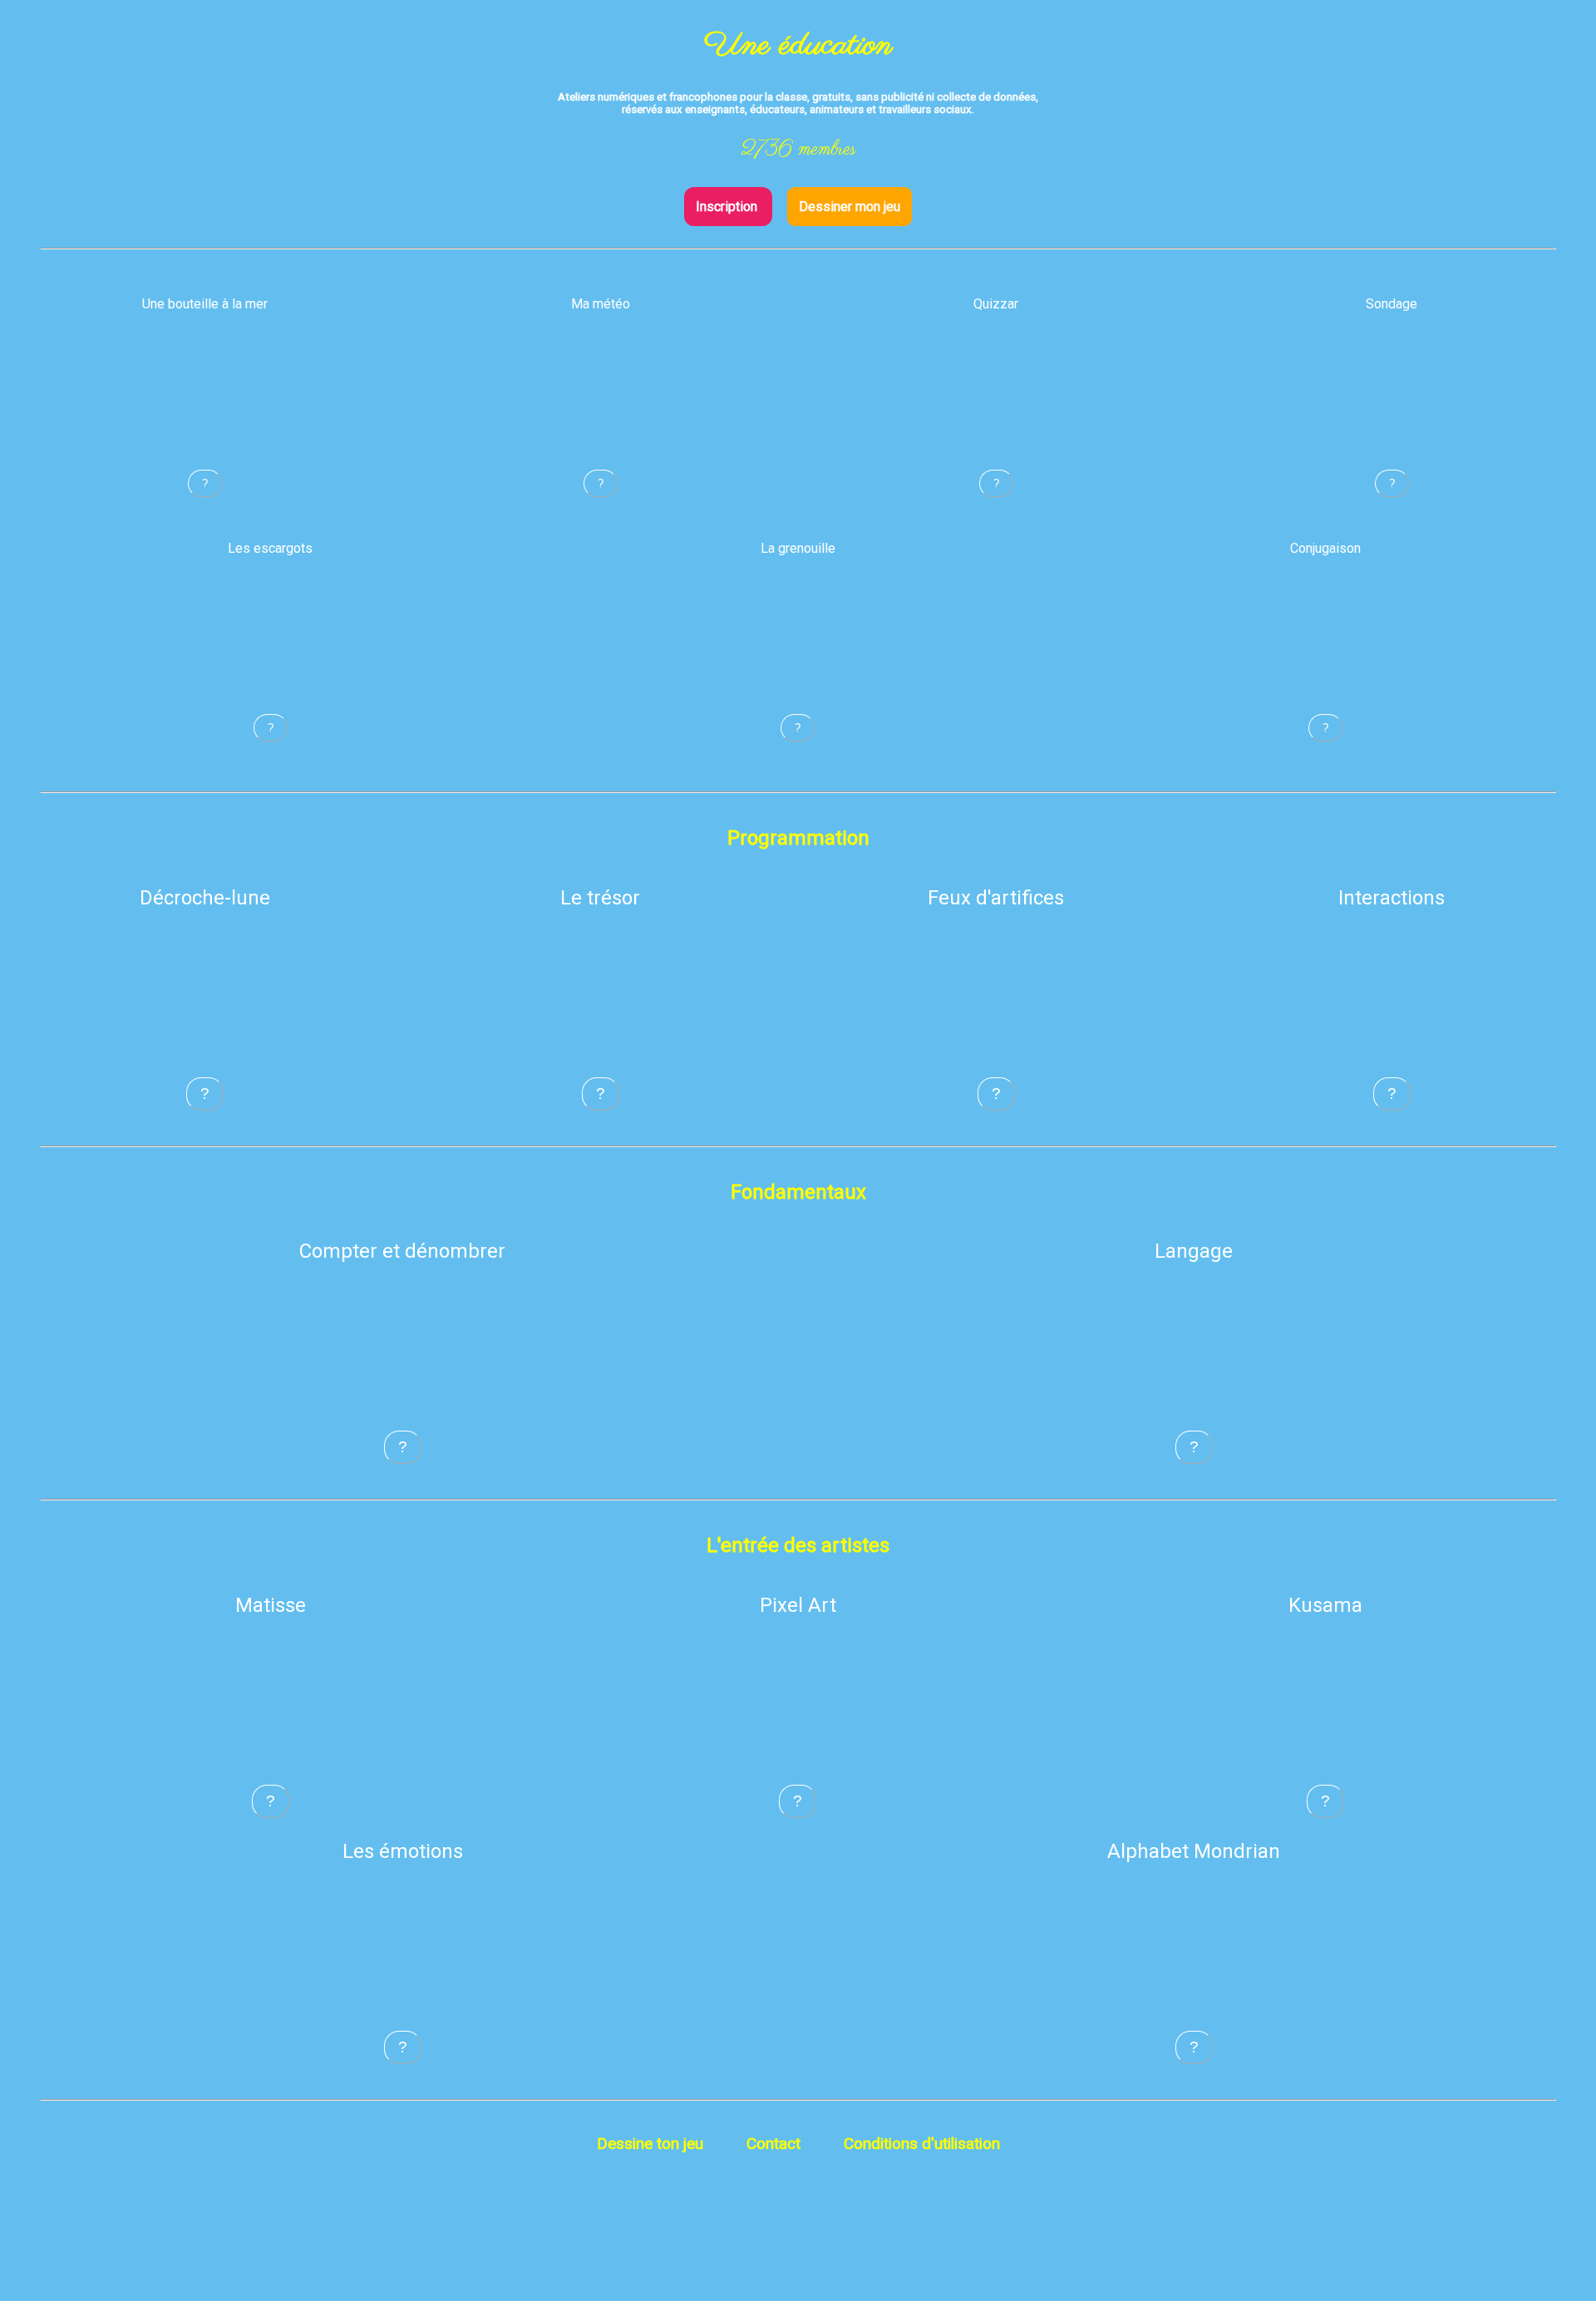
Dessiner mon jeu (850, 207)
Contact (773, 2143)
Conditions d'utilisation (922, 2143)
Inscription (728, 207)
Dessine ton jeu (650, 2143)
